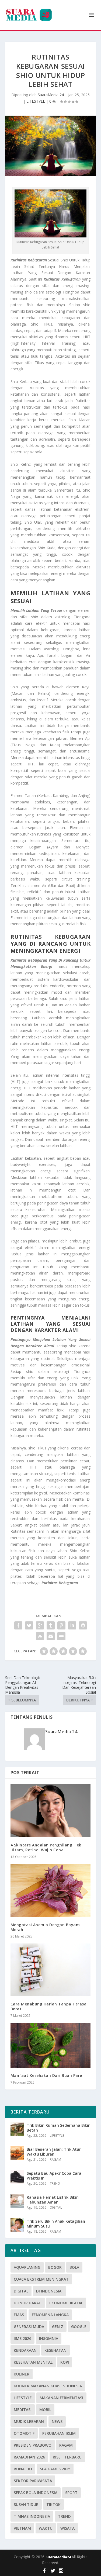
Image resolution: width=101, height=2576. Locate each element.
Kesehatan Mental (33, 2362)
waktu (46, 2528)
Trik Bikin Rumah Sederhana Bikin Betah (59, 2128)
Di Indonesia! (49, 2291)
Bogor (55, 2267)
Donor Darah (28, 2303)
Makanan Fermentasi (61, 2398)
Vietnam (22, 2528)
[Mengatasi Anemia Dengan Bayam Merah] (51, 1890)
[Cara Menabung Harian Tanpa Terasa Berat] (51, 1970)
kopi (65, 2362)
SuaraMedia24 (59, 2557)
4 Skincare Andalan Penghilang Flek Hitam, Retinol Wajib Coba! (46, 1847)
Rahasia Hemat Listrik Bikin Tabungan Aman (53, 2200)
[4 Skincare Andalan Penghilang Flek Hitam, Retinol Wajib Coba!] (51, 1811)
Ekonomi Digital (66, 2303)
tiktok (53, 2504)
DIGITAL (56, 2207)
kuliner (22, 2374)
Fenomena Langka (50, 2315)
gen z (58, 2327)
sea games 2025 (55, 2469)
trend (64, 2516)
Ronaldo (23, 2469)
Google (79, 2327)
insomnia (49, 2338)
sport (71, 2493)
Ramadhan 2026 (29, 2457)
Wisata (67, 2528)
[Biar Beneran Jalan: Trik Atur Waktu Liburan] (17, 2153)
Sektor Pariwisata (33, 2481)
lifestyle (23, 2398)
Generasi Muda (29, 2327)
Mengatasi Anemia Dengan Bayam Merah (45, 1927)
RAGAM (55, 2159)
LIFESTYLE (36, 101)
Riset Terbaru (67, 2457)
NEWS (57, 2421)
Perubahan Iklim (59, 2433)
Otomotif (24, 2433)
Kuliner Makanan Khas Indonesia (48, 2386)
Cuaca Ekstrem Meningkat (41, 2279)
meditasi (23, 2410)
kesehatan (55, 2350)
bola (74, 2267)
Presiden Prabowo (33, 2445)
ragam (66, 2445)
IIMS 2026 (22, 2338)
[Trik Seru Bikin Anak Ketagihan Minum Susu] (17, 2225)
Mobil (45, 2410)
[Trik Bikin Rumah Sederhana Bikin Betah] (17, 2129)
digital (21, 2291)
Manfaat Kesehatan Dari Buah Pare (46, 2075)
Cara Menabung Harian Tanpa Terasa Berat (49, 2006)
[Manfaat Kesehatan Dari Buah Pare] (51, 2045)
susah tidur (26, 2504)
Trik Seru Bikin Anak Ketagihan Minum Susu (56, 2224)
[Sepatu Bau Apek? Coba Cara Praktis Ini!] (17, 2177)
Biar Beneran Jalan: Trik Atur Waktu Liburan (54, 2152)
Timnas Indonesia (32, 2516)
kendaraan (25, 2350)
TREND (55, 2183)
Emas (19, 2315)
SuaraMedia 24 (51, 95)
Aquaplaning (27, 2267)
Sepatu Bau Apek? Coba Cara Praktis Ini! (54, 2176)
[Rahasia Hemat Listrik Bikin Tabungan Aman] (17, 2201)
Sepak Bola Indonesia (36, 2493)
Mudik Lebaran (29, 2421)
